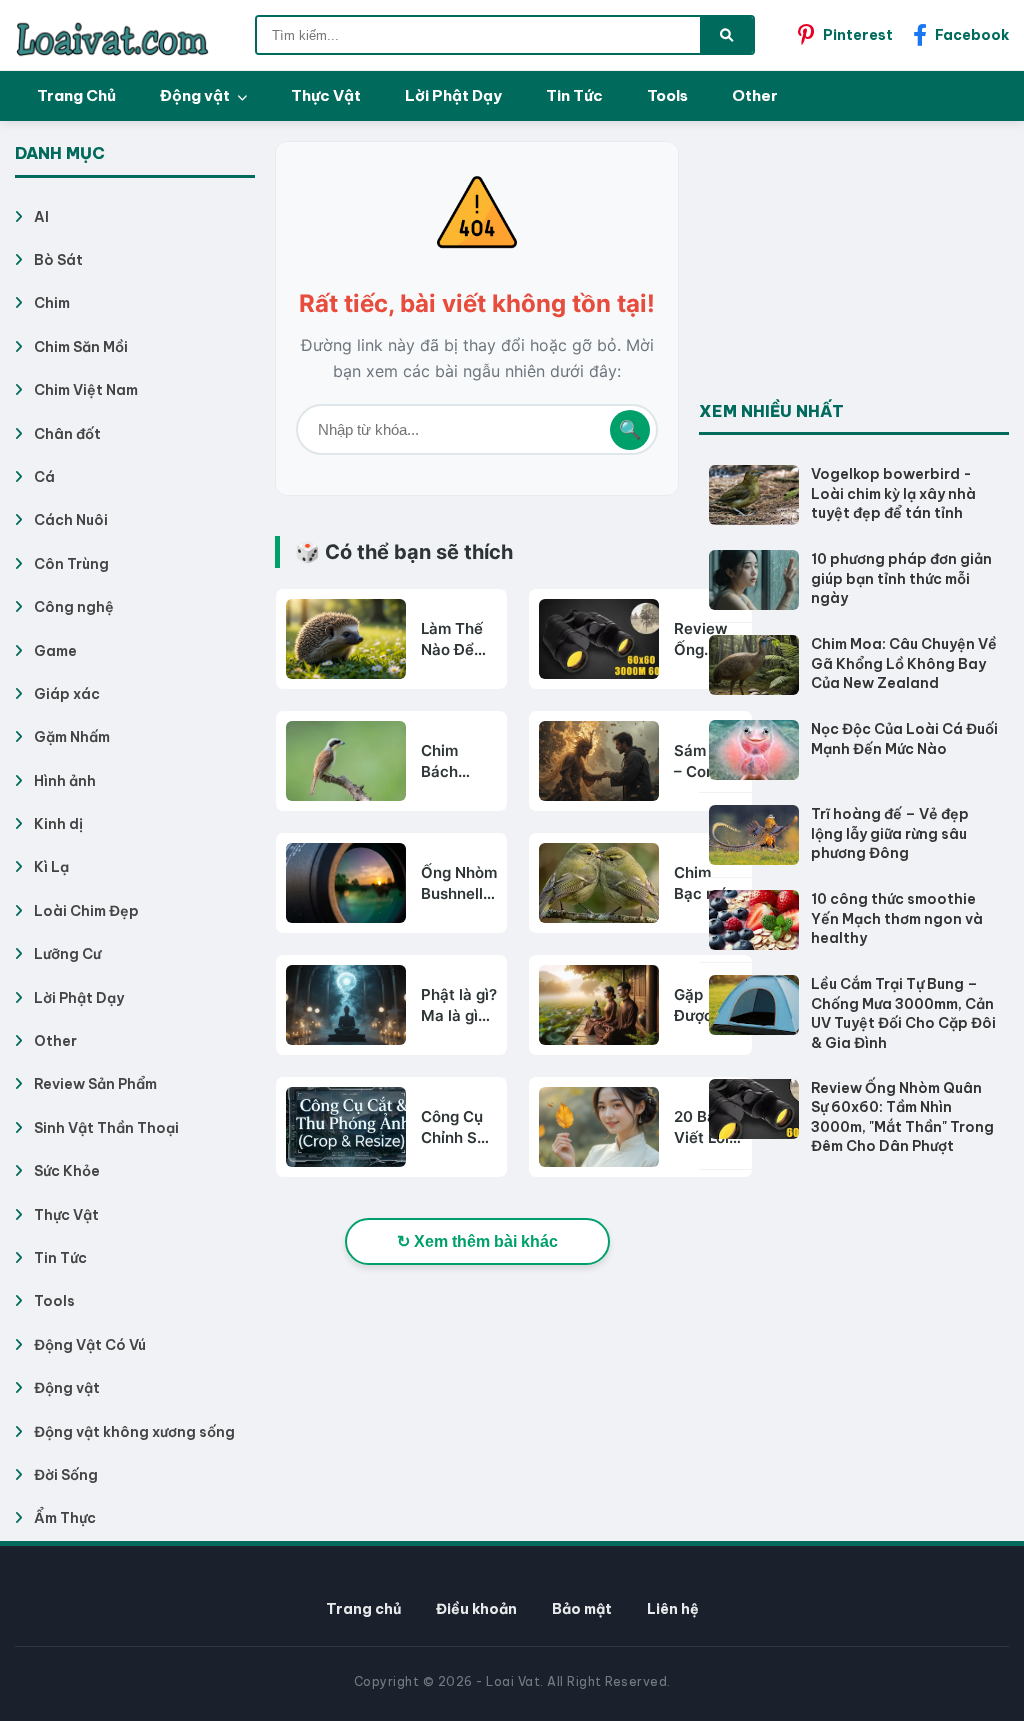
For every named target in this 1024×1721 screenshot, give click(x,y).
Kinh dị (58, 824)
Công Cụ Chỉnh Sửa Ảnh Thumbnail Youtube (459, 1127)
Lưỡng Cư (67, 954)
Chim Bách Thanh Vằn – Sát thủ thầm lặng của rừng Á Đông (455, 761)
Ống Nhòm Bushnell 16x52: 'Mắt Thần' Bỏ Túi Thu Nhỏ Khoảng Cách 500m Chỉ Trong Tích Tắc (459, 883)
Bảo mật (582, 1609)
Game (55, 651)
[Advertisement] (849, 266)
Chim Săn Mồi (81, 347)
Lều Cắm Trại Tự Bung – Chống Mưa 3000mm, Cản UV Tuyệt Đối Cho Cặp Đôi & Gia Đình (903, 1013)
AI (41, 217)
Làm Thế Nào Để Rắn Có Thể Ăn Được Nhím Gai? (457, 639)
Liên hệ (673, 1609)
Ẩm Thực (65, 1518)
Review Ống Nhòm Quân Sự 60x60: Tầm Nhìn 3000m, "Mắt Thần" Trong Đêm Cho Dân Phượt (902, 1117)
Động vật (196, 95)
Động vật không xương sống (134, 1432)
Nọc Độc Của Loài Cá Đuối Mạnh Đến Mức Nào (904, 739)
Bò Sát (58, 260)
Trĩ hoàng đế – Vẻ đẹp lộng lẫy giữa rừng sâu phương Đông (890, 833)
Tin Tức (574, 95)
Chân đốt (67, 434)
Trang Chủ (76, 95)
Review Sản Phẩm (95, 1084)
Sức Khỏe (67, 1171)
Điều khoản (476, 1609)
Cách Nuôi (71, 520)
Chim (52, 303)
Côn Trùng (71, 564)
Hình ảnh (65, 781)
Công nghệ (74, 607)
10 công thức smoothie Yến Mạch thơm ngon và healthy (897, 918)
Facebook (972, 35)
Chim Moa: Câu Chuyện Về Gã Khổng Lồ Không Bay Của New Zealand (904, 663)
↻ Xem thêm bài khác (477, 1241)
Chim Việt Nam (86, 390)
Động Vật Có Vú (90, 1345)
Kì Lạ (51, 867)
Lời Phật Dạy (453, 95)
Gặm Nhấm (72, 737)
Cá (44, 477)
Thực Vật (326, 95)
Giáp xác (67, 694)
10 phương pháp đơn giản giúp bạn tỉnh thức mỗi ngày (901, 578)
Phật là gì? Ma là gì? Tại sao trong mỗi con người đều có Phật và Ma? (459, 1005)
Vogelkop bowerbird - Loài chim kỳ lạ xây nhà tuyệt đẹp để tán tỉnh (893, 493)
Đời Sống (66, 1475)
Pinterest (858, 35)
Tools (667, 95)
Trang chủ (363, 1609)
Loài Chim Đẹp (86, 911)
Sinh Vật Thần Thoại (106, 1128)
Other (755, 95)
